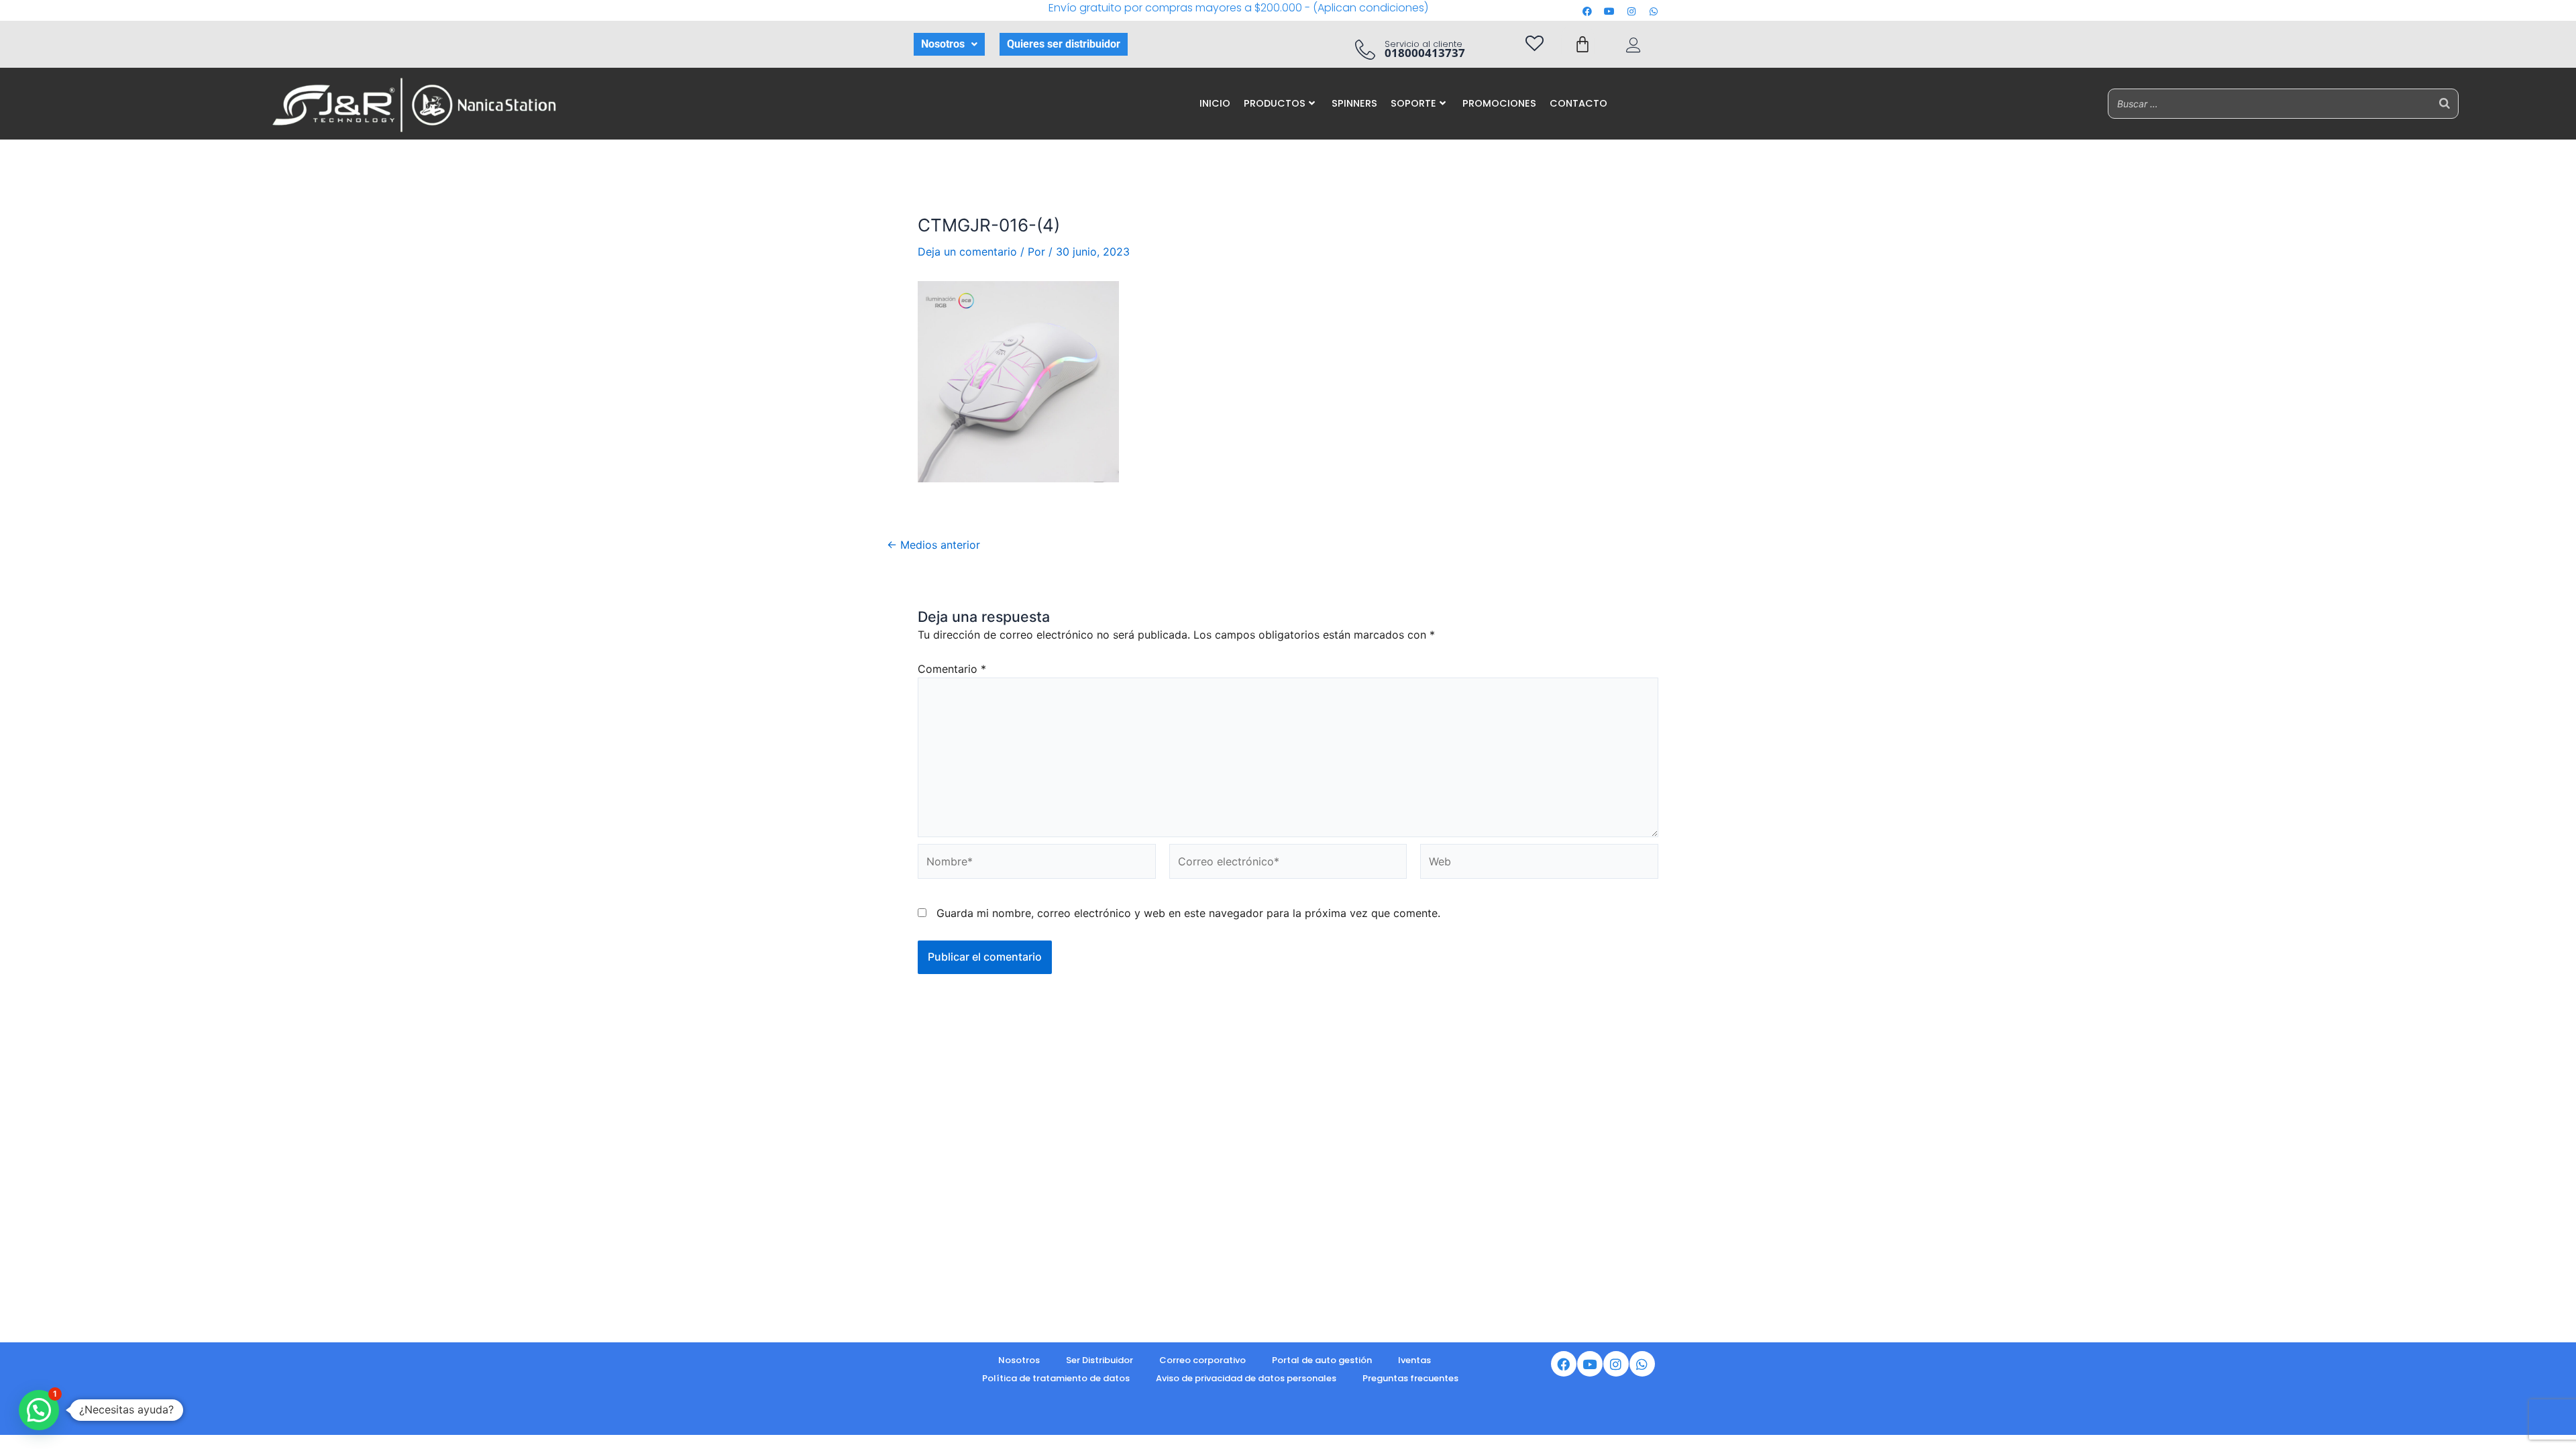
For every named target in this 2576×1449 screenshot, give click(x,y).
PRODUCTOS (1275, 103)
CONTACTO (1578, 103)
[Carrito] (1582, 44)
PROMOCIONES (1499, 103)
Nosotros (943, 44)
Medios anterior (933, 545)
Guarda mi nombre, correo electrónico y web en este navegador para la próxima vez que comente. (1188, 913)
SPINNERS (1354, 103)
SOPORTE (1413, 103)
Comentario (952, 669)
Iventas (1414, 1360)
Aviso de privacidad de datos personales (1246, 1378)
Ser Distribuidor (1099, 1360)
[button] (949, 44)
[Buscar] (2445, 104)
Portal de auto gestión (1322, 1360)
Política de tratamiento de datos (1056, 1378)
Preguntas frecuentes (1410, 1378)
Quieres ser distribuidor (1064, 44)
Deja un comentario (967, 252)
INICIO (1215, 103)
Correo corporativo (1202, 1360)
